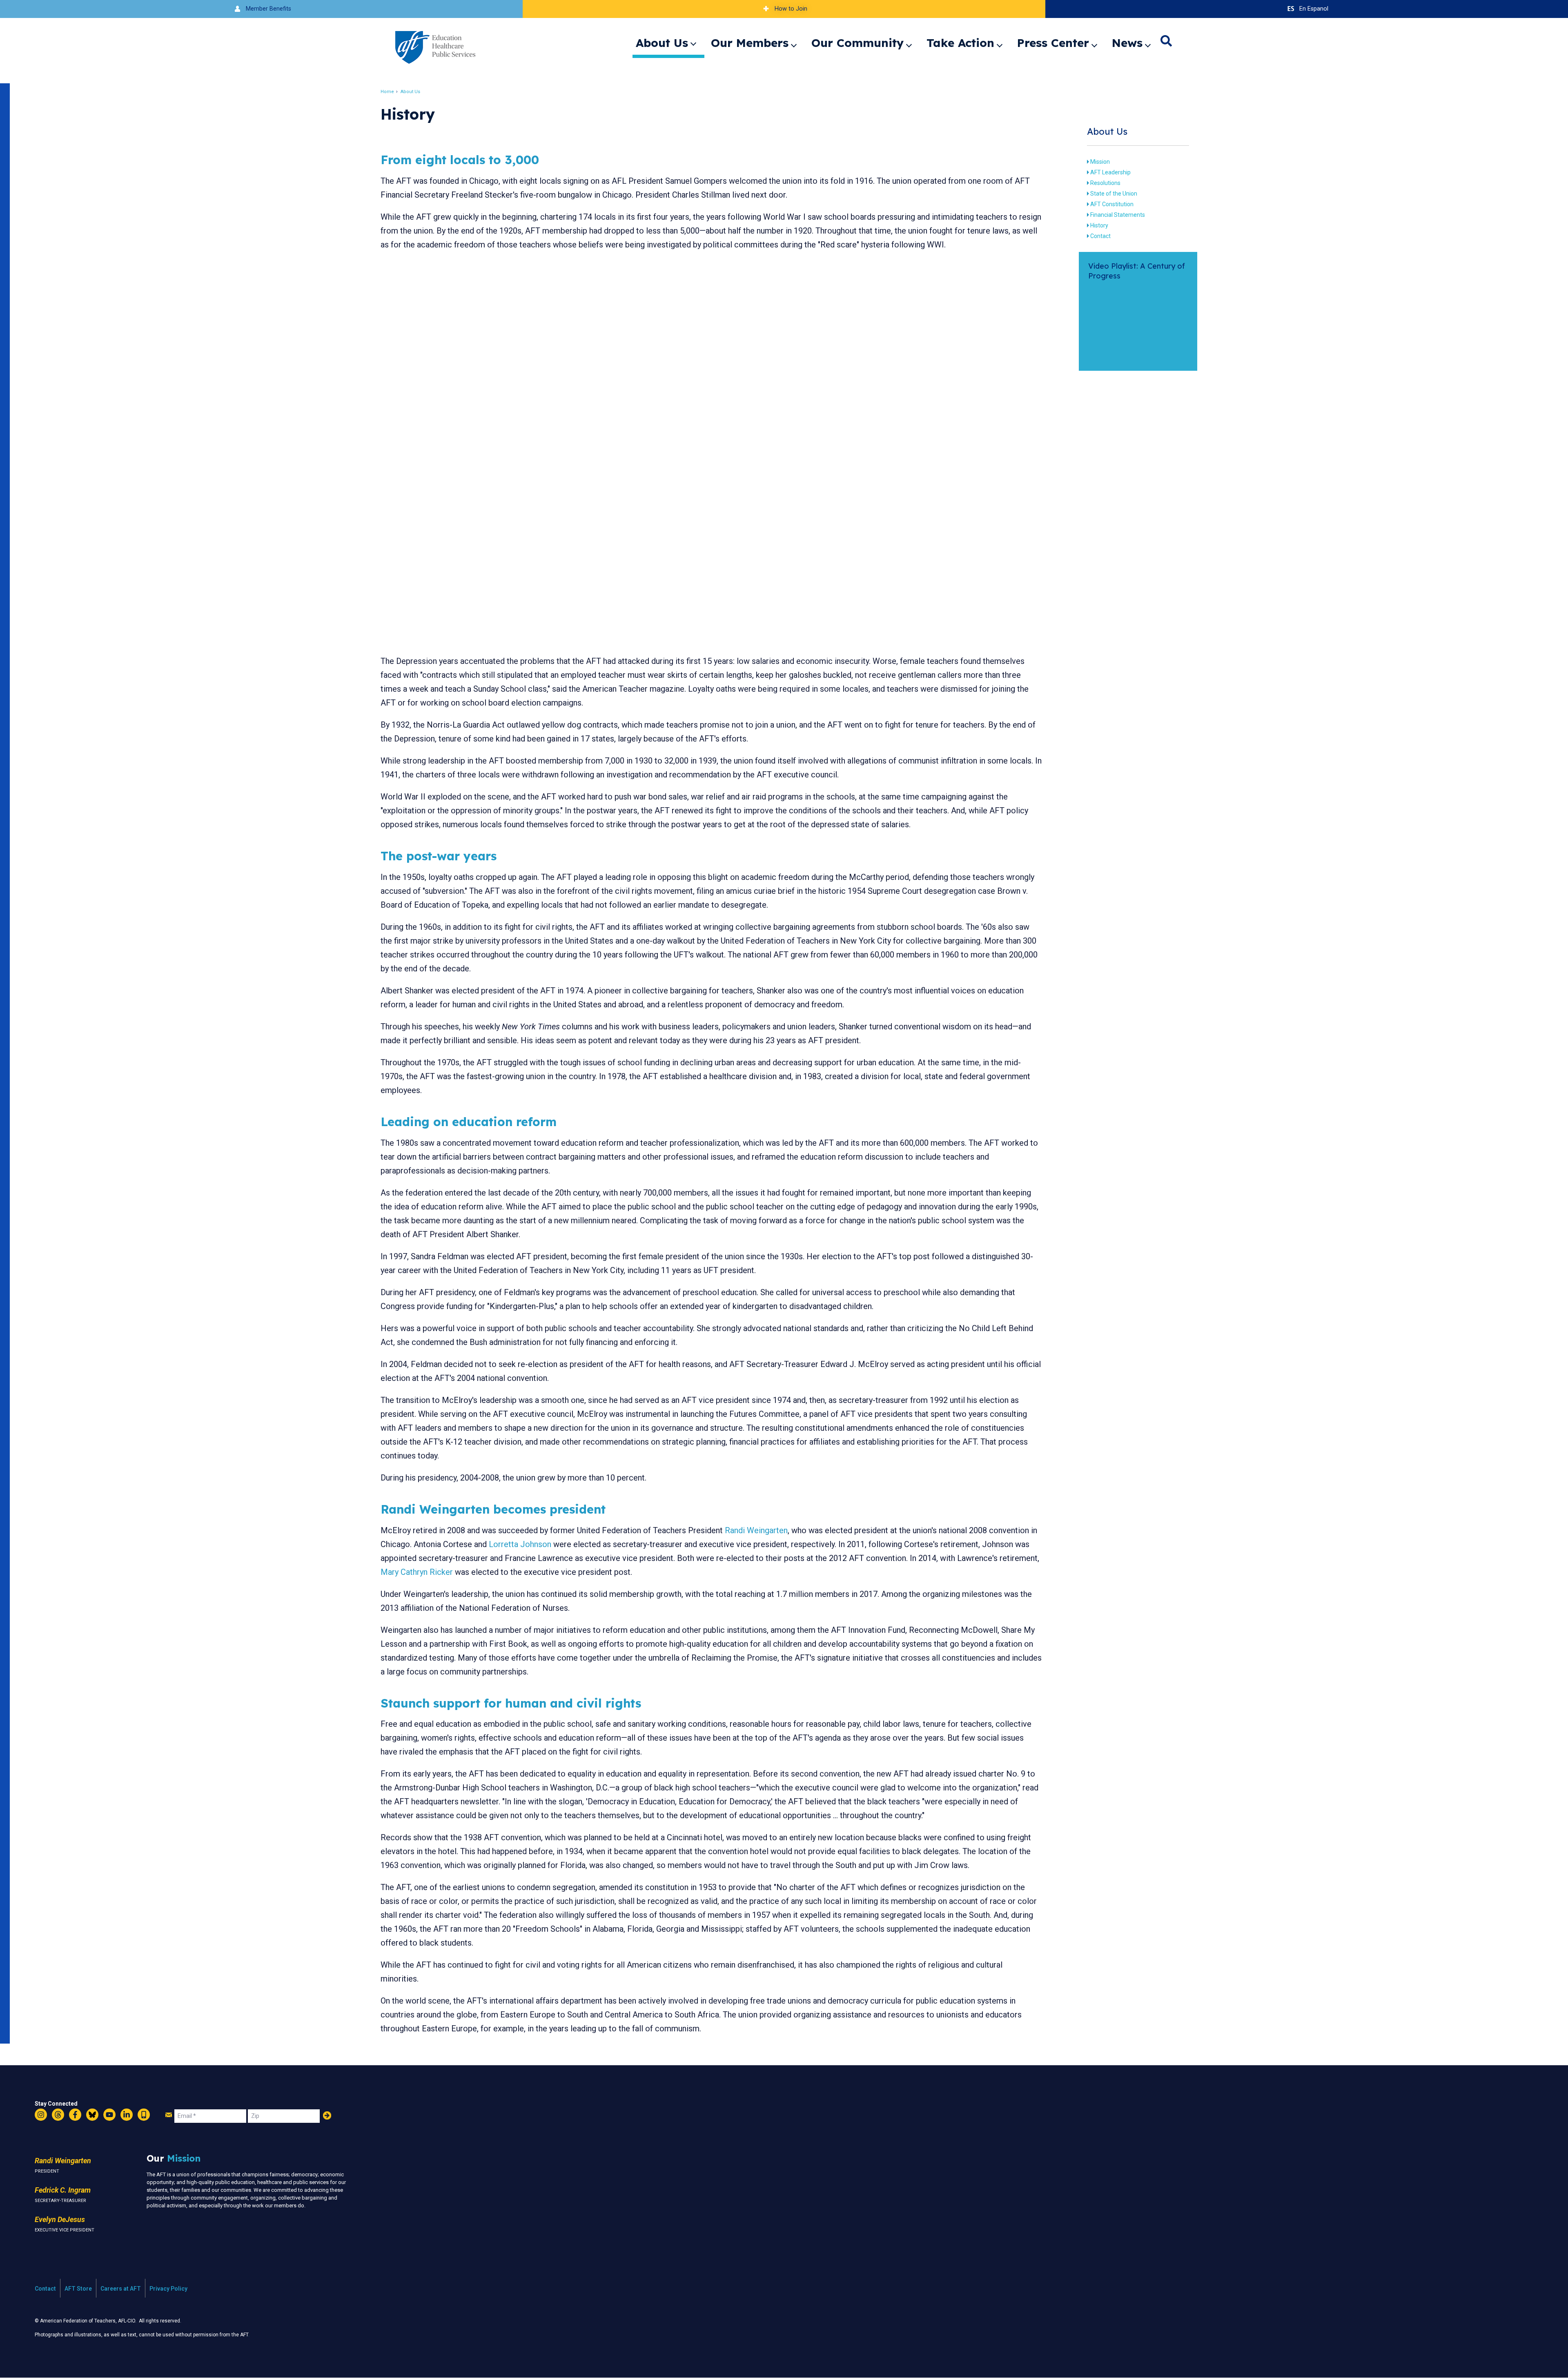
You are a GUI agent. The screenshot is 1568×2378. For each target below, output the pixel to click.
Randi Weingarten (756, 1530)
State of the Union (1114, 194)
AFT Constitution (1112, 204)
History (1099, 225)
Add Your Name (327, 2115)
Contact (1100, 236)
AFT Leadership (1110, 172)
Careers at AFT (121, 2289)
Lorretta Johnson (520, 1544)
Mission (1100, 162)
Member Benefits (268, 9)
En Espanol (1314, 9)
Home (387, 92)
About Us (662, 43)
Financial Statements (1118, 215)
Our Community (857, 43)
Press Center (1053, 43)
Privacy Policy (168, 2289)
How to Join (791, 9)
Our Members (750, 43)
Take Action (960, 43)
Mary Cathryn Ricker (417, 1572)
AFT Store (78, 2289)
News (1127, 43)
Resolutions (1105, 183)
